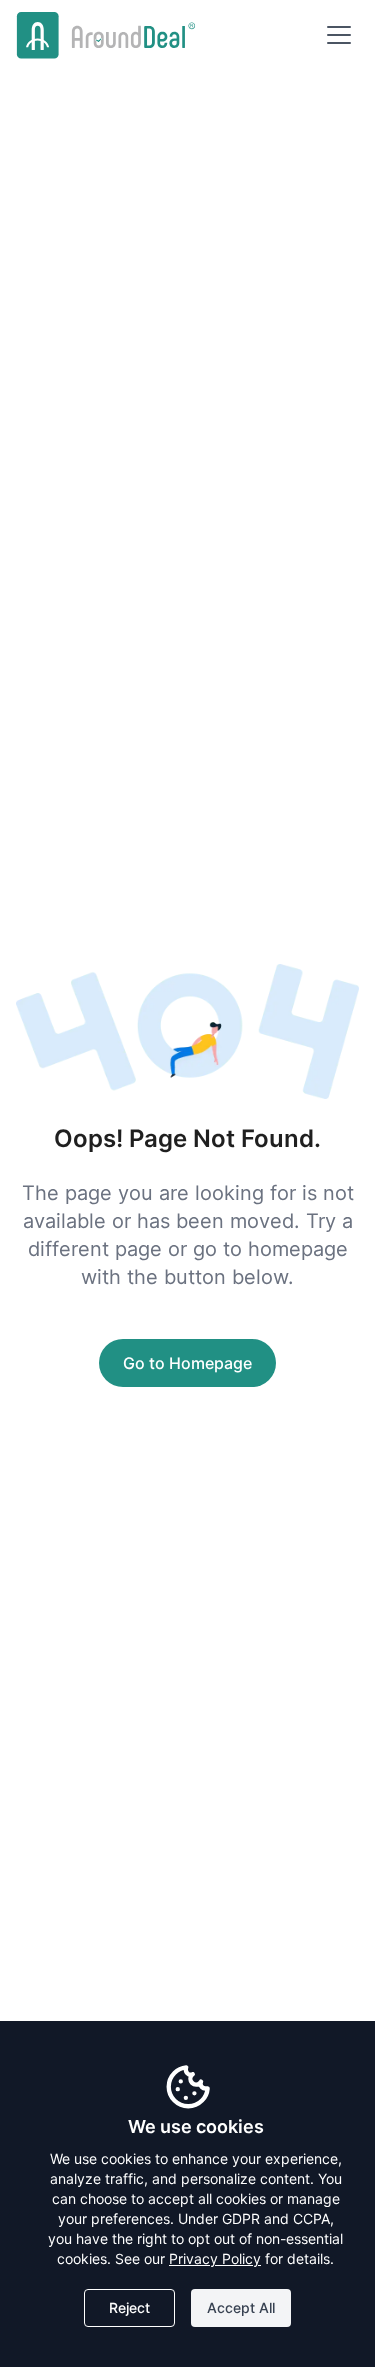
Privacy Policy (215, 2258)
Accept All (241, 2307)
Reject (129, 2307)
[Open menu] (339, 35)
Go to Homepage (187, 1363)
